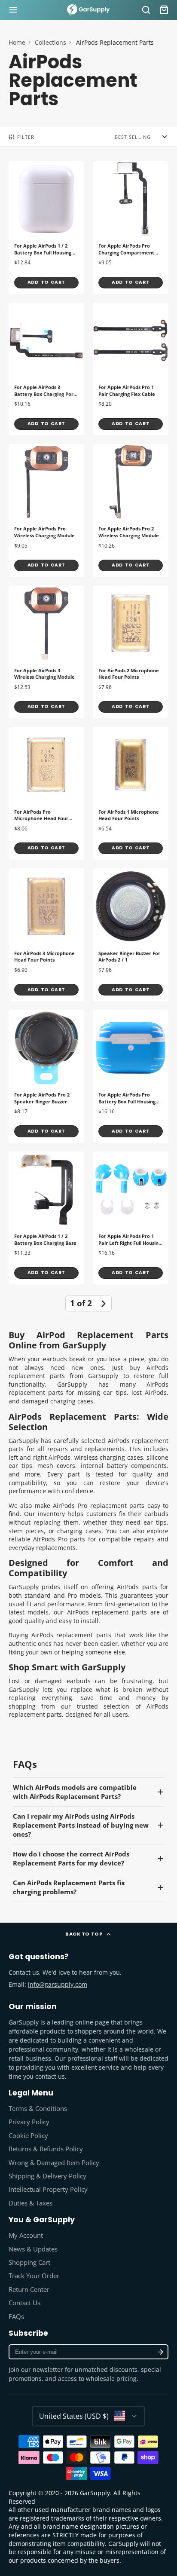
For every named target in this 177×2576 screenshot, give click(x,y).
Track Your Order (34, 2276)
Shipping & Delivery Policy (47, 2176)
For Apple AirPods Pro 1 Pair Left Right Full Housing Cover (131, 1218)
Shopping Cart (29, 2262)
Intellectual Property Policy (48, 2189)
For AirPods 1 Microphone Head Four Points (131, 793)
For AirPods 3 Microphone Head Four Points (46, 935)
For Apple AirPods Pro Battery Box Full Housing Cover (131, 1076)
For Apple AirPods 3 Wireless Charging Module (46, 652)
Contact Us (24, 2303)
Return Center (29, 2290)
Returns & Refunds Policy (46, 2149)
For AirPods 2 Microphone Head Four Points (131, 652)
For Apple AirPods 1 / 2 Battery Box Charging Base (46, 1218)
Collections (50, 42)
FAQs (16, 2317)
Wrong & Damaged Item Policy (54, 2163)
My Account (26, 2235)
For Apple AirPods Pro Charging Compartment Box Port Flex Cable (131, 228)
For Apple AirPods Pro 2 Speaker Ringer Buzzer (46, 1076)
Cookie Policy (28, 2136)
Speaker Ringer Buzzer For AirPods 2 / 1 (131, 935)
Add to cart (46, 282)
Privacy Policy (29, 2122)
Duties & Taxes (31, 2203)
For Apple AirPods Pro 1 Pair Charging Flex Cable (131, 369)
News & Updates (33, 2249)
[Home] (88, 10)
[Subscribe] (160, 2352)
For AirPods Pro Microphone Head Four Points (46, 793)
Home (17, 42)
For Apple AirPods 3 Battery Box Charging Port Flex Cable (46, 369)
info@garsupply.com (58, 1984)
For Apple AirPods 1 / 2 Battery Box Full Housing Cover (46, 228)
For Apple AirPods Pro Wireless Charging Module (46, 510)
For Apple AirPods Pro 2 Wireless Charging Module (131, 510)
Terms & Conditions (38, 2109)
